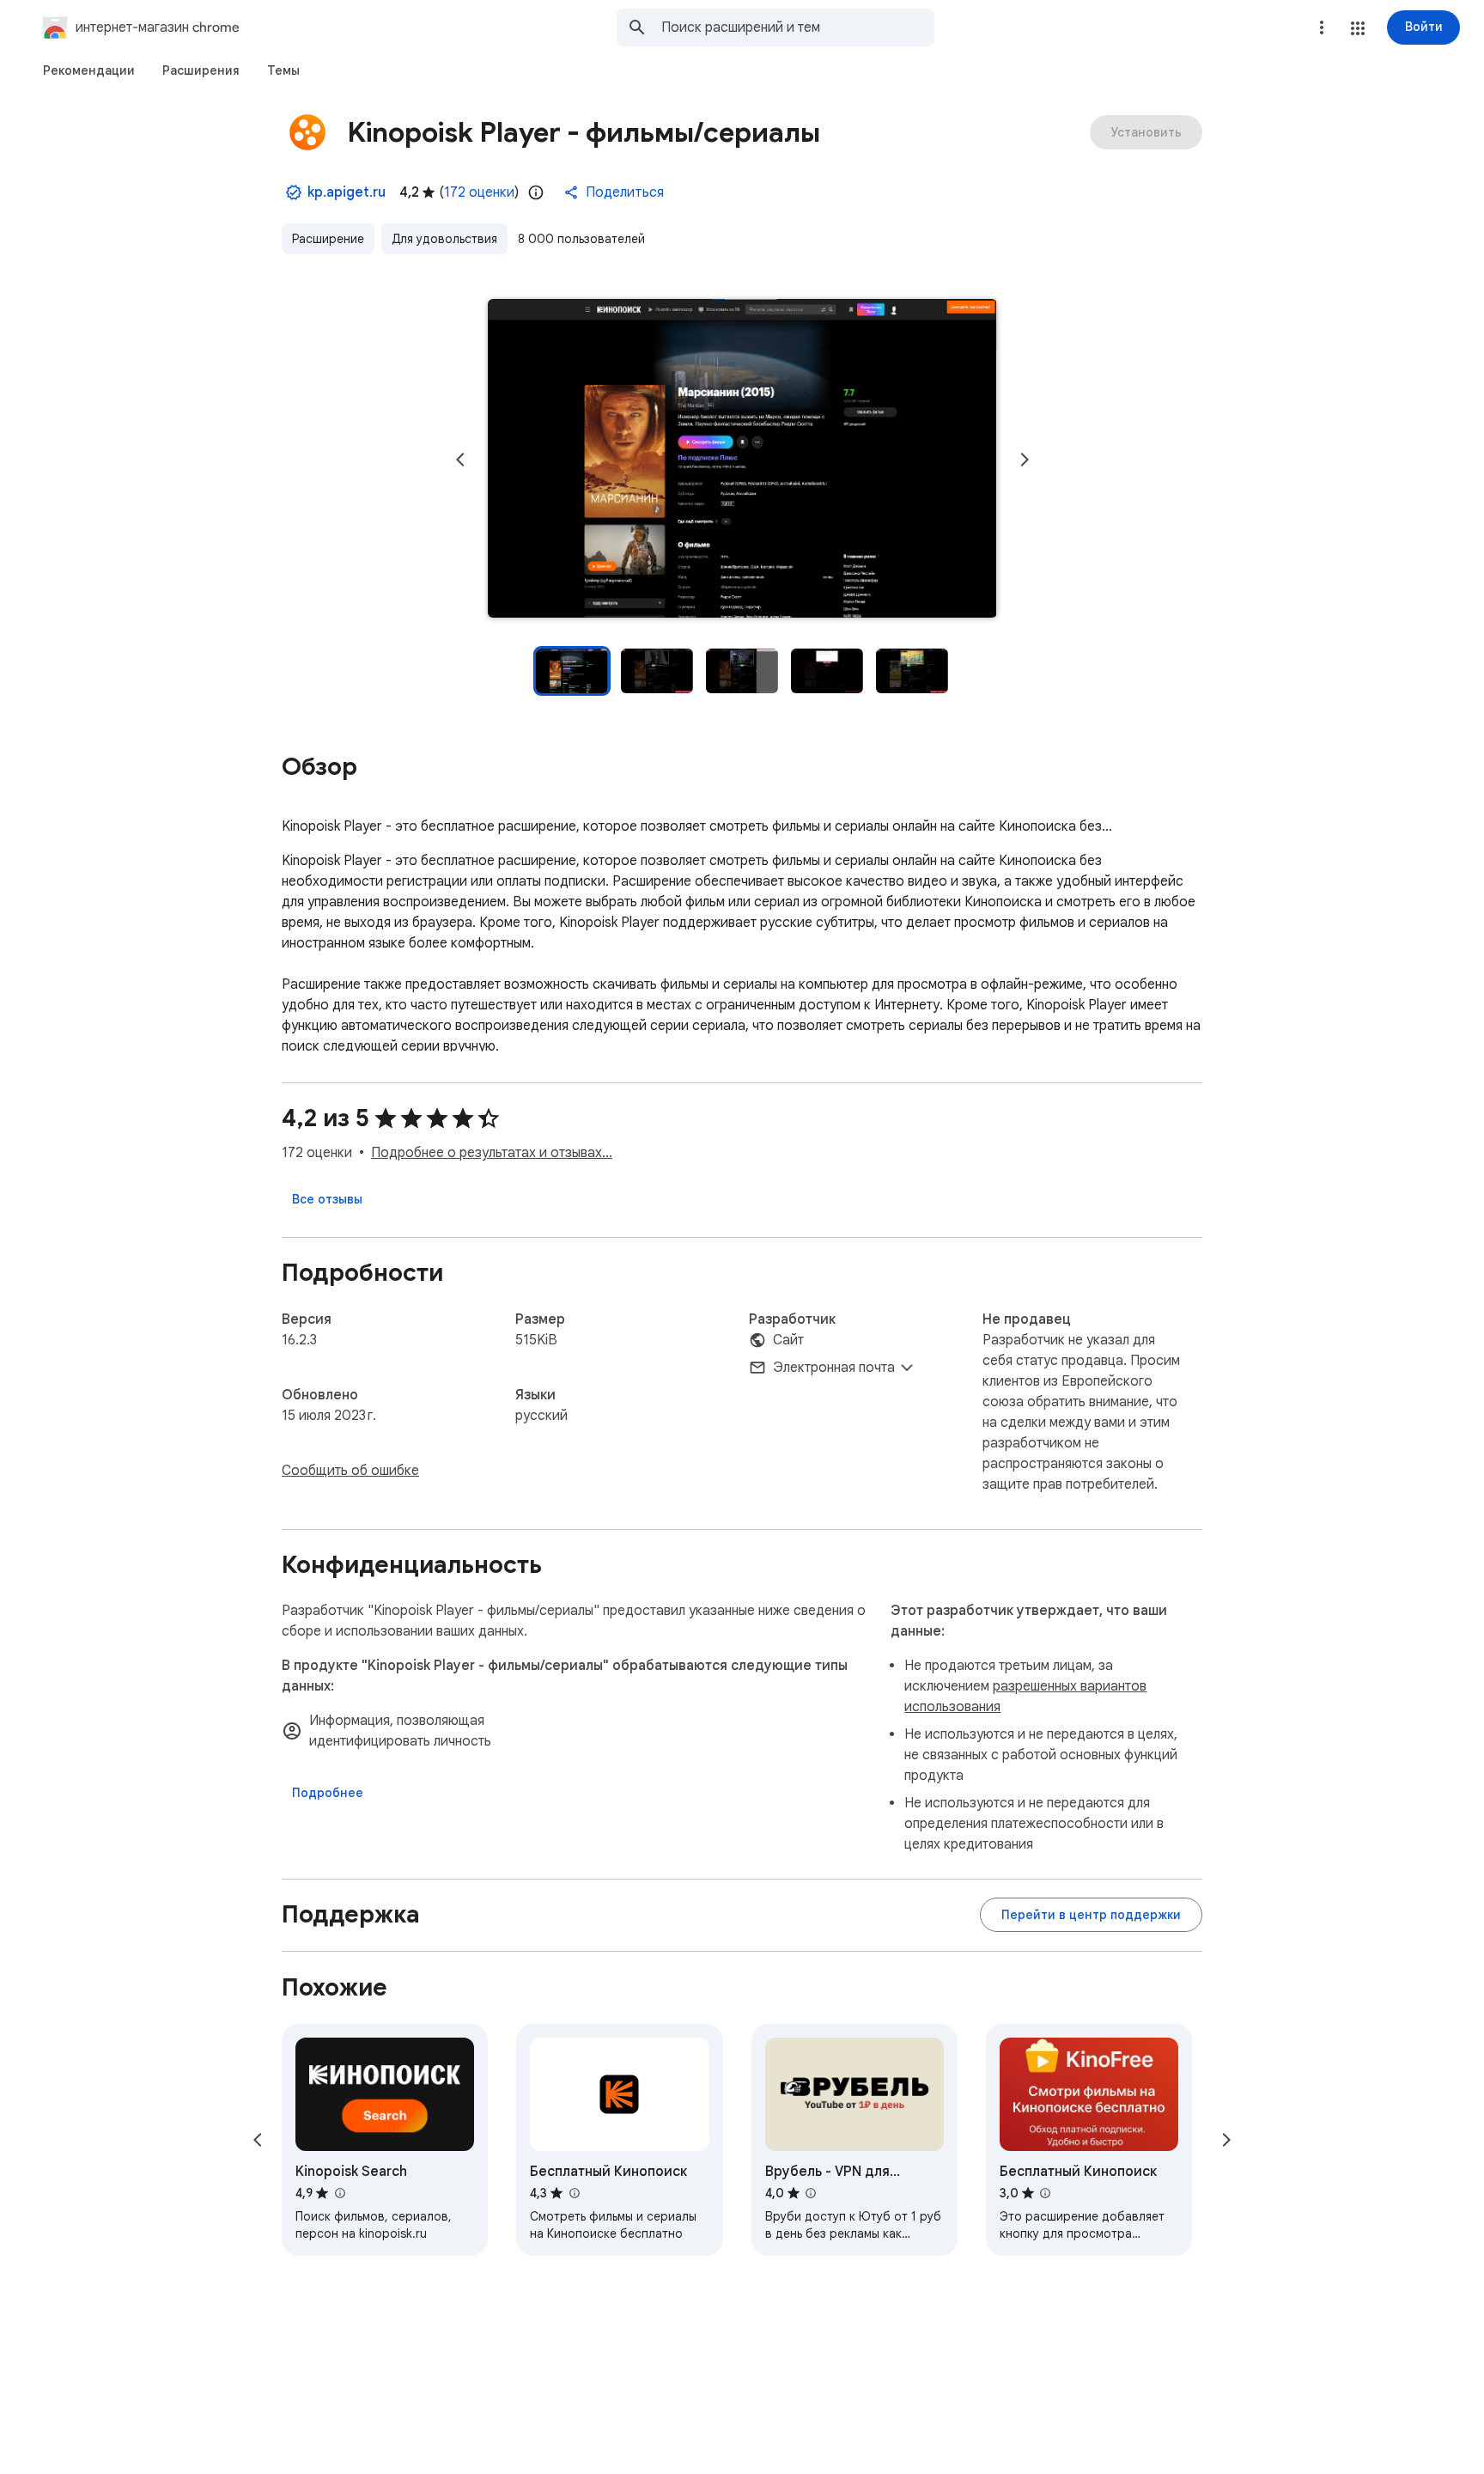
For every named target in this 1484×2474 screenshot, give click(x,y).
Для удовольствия (444, 239)
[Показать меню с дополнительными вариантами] (1322, 27)
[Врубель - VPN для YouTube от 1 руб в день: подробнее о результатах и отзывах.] (811, 2193)
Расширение (328, 239)
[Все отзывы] (327, 1199)
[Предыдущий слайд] (460, 460)
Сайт (788, 1340)
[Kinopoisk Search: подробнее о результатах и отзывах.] (339, 2193)
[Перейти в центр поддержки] (1091, 1915)
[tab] (89, 70)
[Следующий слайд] (1025, 460)
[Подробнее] (328, 1793)
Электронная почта (834, 1368)
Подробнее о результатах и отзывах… (492, 1153)
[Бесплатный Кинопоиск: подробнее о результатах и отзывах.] (574, 2193)
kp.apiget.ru (347, 192)
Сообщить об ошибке (350, 1471)
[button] (1358, 28)
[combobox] (798, 27)
